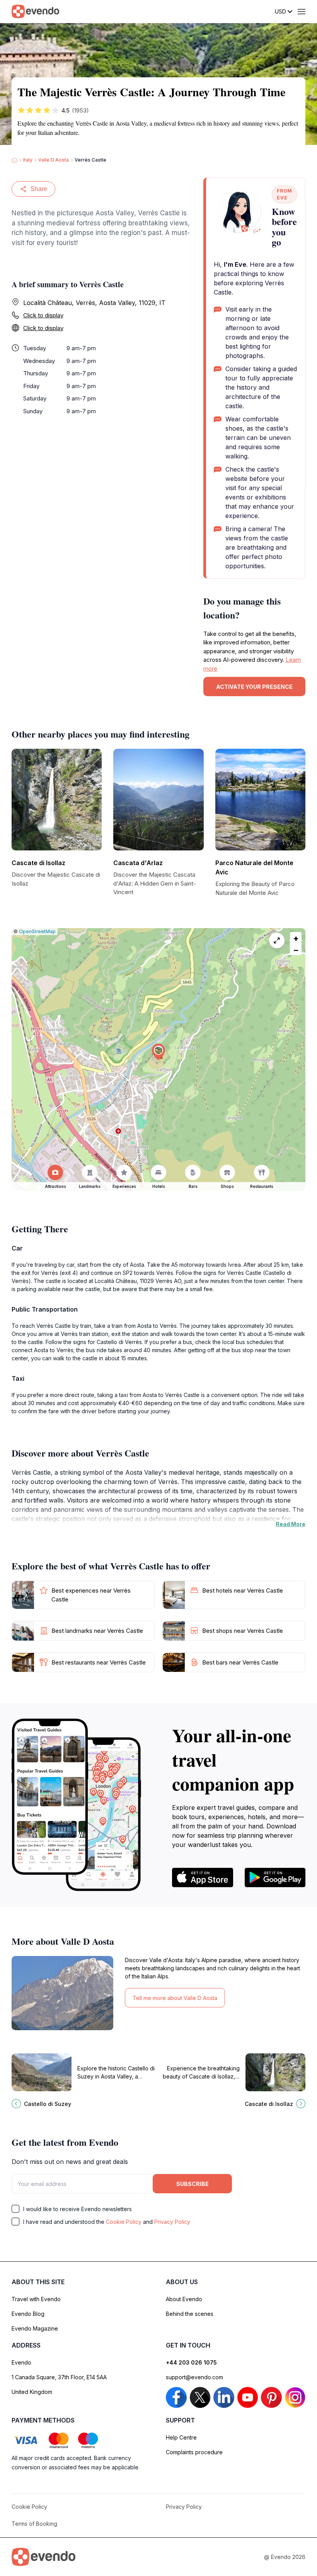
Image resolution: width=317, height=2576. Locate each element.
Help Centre (181, 2437)
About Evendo (184, 2299)
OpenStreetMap (37, 931)
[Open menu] (302, 12)
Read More (291, 1524)
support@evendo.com (194, 2377)
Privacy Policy (172, 2222)
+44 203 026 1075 (191, 2362)
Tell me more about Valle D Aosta (175, 1998)
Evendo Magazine (35, 2328)
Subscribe (193, 2184)
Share (39, 189)
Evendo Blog (28, 2314)
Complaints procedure (194, 2452)
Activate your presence (254, 687)
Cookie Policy (124, 2222)
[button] (158, 1052)
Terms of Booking (34, 2524)
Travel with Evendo (36, 2299)
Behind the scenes (190, 2314)
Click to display (43, 315)
